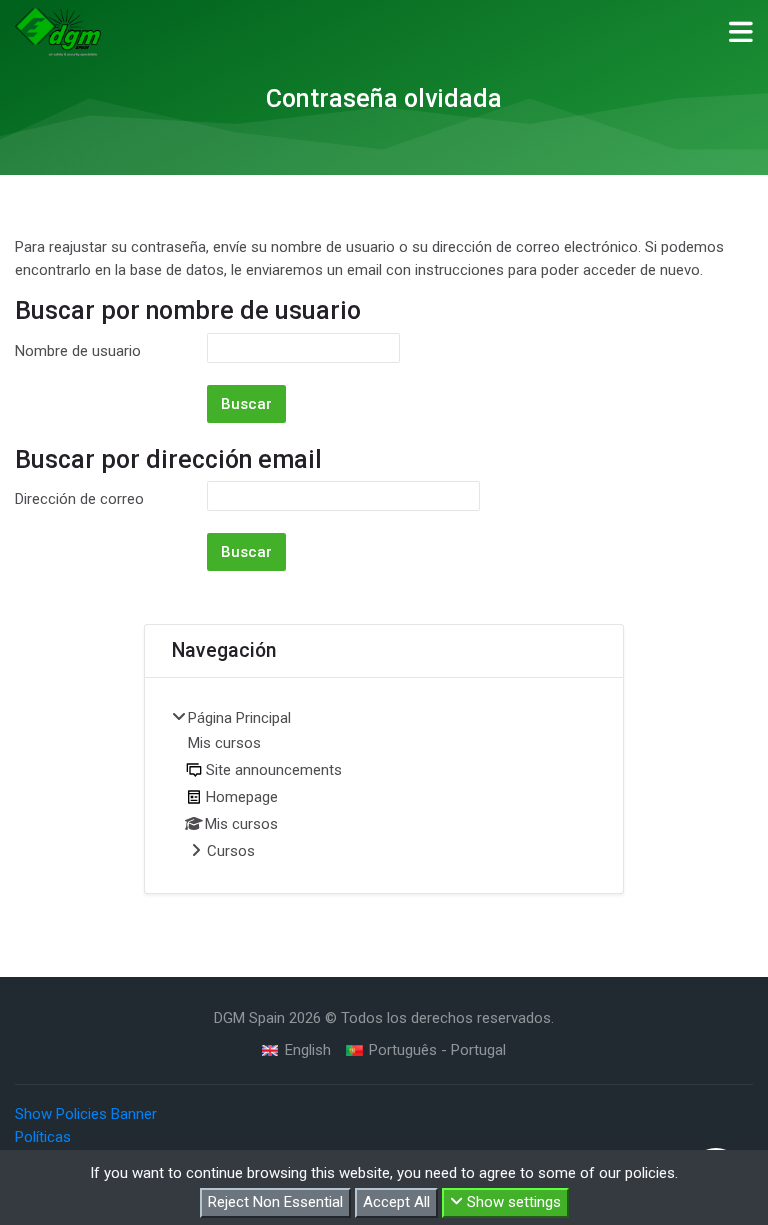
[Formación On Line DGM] (58, 32)
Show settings (512, 1202)
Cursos (231, 851)
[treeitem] (384, 786)
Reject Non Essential (275, 1202)
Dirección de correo (79, 499)
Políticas (43, 1137)
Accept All (396, 1202)
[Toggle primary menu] (741, 31)
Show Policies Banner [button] (86, 1114)
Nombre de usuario (78, 351)
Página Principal (239, 718)
